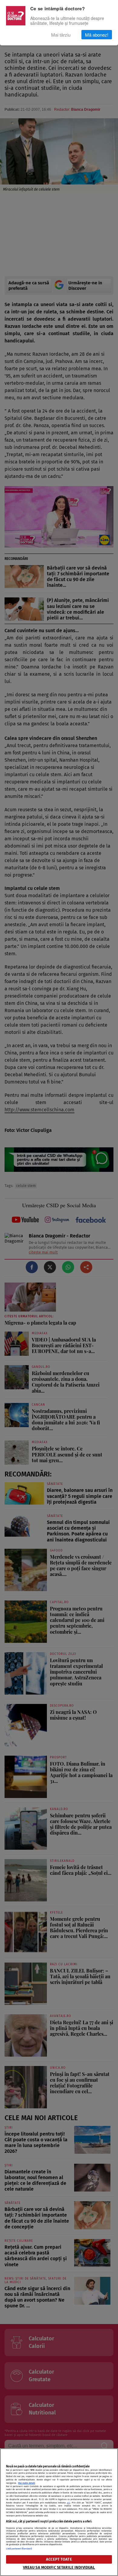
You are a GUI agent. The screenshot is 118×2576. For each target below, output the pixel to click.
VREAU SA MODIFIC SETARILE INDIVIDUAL (59, 2567)
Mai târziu (61, 35)
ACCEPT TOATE (59, 2559)
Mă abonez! (97, 35)
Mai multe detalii (27, 2483)
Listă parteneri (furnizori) (19, 2549)
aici (69, 2503)
